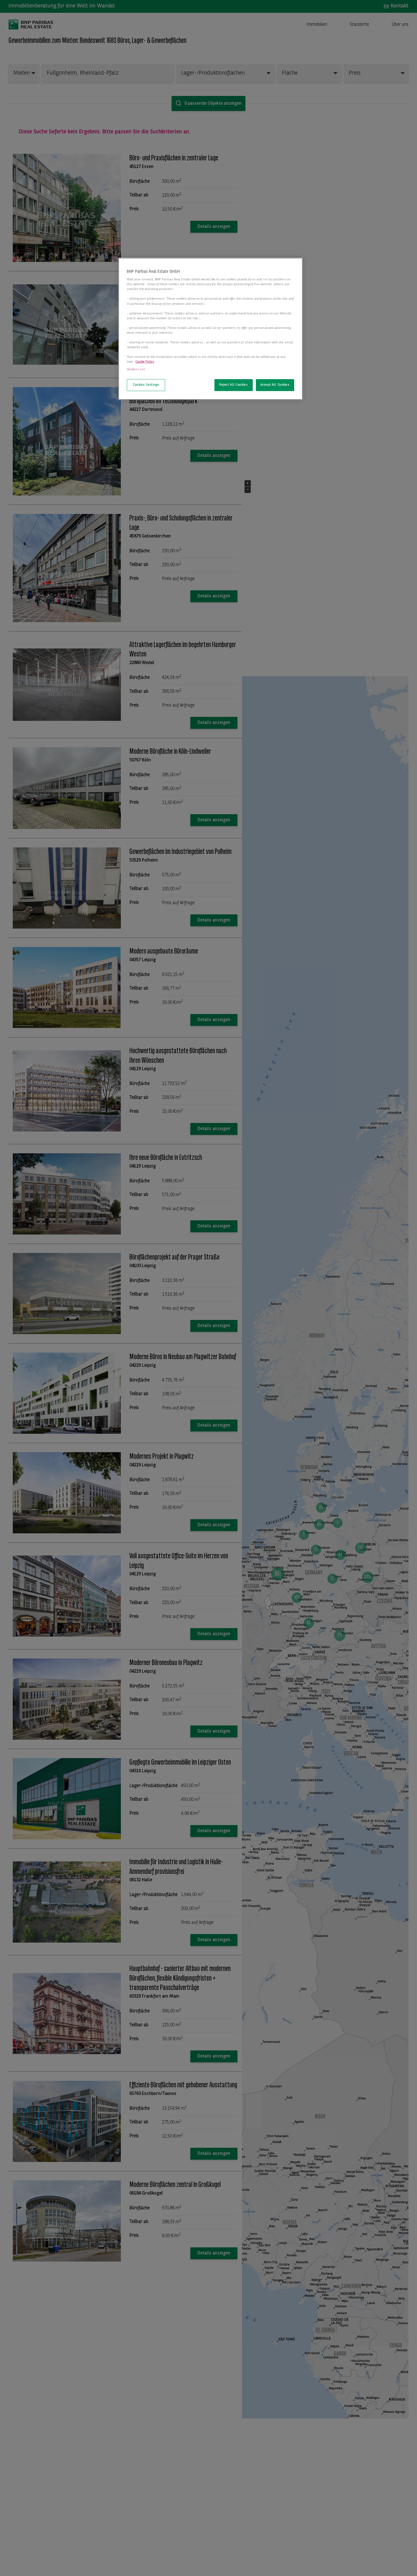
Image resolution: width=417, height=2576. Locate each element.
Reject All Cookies (233, 385)
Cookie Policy (145, 362)
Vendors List (136, 370)
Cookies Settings (146, 385)
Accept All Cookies (275, 385)
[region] (210, 329)
